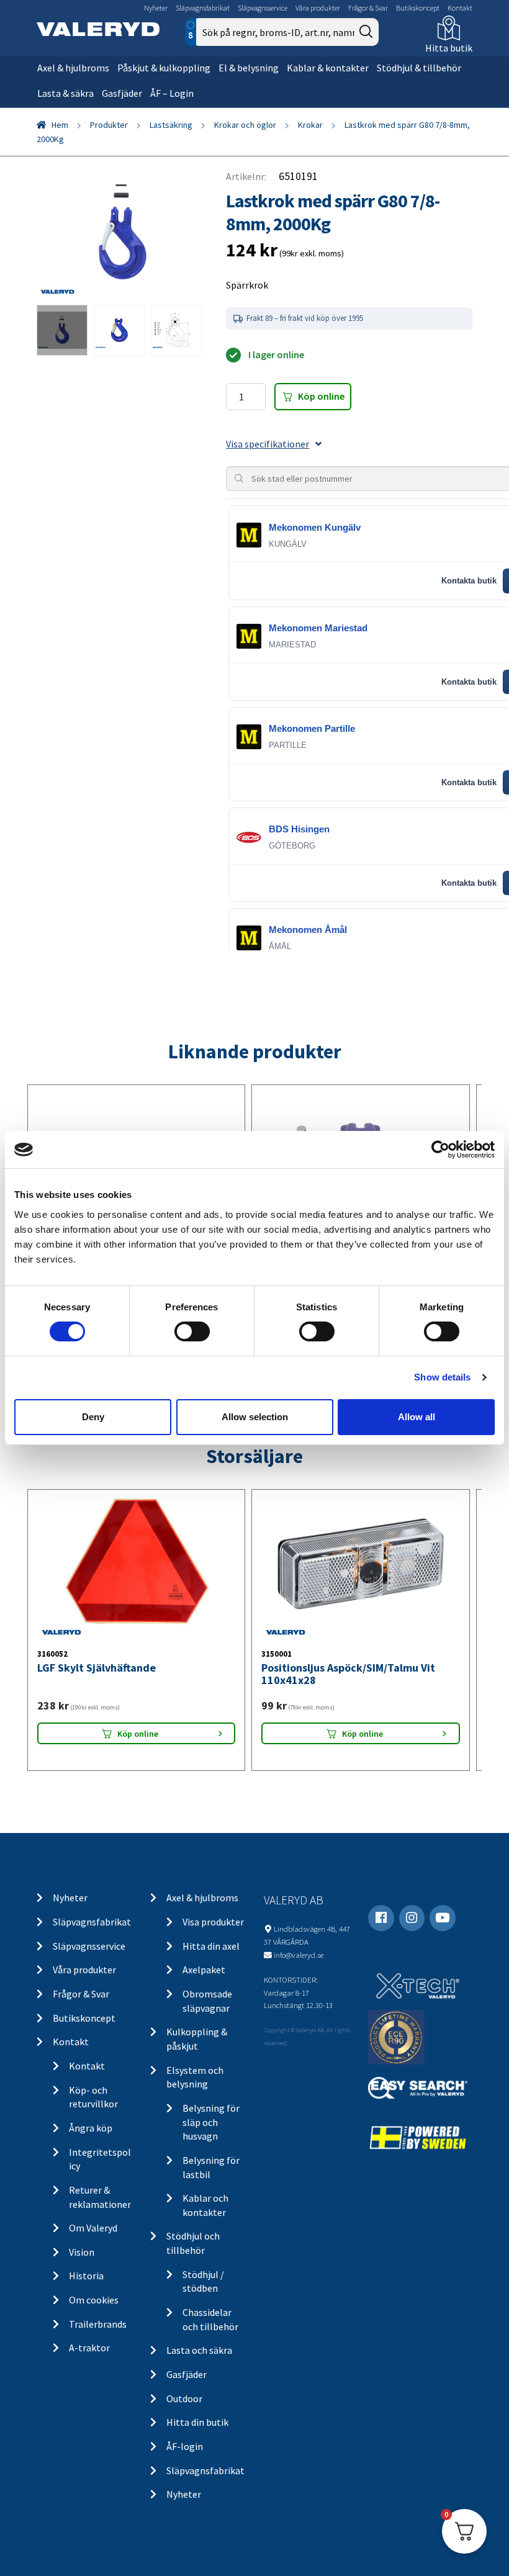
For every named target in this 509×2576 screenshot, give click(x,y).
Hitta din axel (211, 1946)
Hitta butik (449, 48)
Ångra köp (91, 2128)
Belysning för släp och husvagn (211, 2122)
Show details (442, 1377)
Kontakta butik (469, 581)
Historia (86, 2276)
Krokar (310, 125)
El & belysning (249, 68)
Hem (60, 125)
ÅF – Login (172, 93)
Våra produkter (318, 8)
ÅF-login (185, 2446)
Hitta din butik (197, 2422)
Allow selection (255, 1417)
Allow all (417, 1417)
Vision (82, 2252)
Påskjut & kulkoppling (164, 68)
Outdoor (184, 2398)
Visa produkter (213, 1922)
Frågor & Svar (368, 8)
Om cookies (94, 2300)
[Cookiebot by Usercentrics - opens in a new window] (440, 1150)
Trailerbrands (98, 2324)
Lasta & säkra (65, 93)
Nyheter (156, 8)
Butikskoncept (418, 8)
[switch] (192, 1331)
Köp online (321, 396)
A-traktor (89, 2348)
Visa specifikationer (268, 444)
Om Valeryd (93, 2228)
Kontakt (460, 8)
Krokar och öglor (245, 125)
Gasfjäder (122, 93)
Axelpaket (204, 1970)
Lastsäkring (171, 125)
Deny (93, 1417)
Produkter (109, 125)
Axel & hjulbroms (73, 68)
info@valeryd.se (299, 1955)
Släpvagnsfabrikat (203, 8)
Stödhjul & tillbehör (419, 68)
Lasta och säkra (199, 2350)
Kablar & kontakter (328, 68)
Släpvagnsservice (263, 8)
